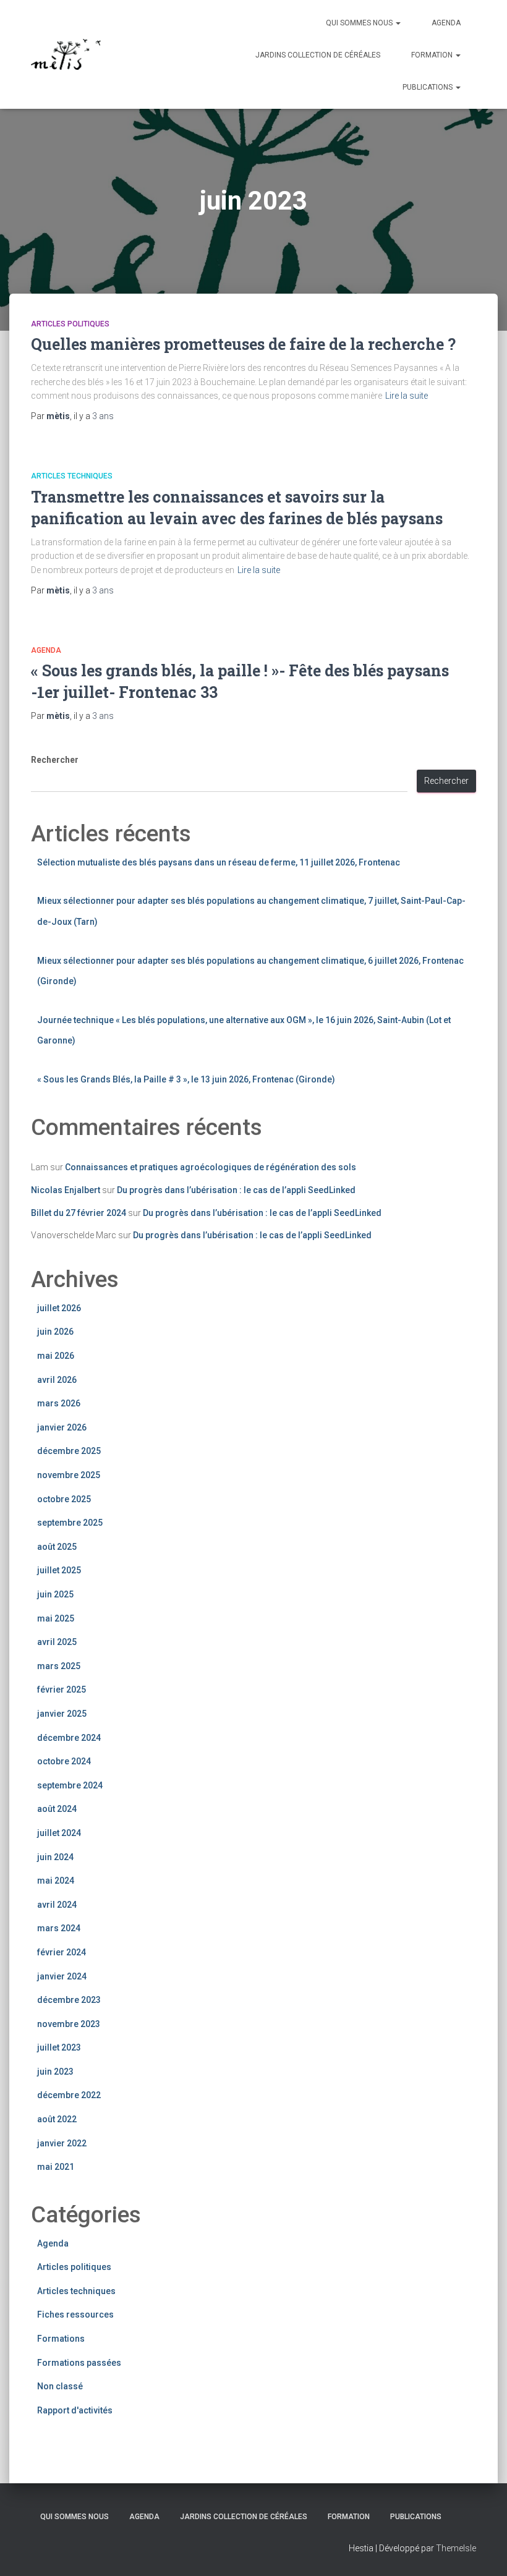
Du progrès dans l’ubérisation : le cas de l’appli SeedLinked (237, 1190)
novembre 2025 (69, 1475)
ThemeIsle (456, 2548)
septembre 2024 (70, 1785)
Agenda (446, 23)
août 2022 (57, 2119)
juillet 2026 (59, 1308)
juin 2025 (55, 1594)
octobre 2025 (64, 1499)
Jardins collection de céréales (318, 55)
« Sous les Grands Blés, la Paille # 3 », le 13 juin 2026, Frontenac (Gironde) (186, 1079)
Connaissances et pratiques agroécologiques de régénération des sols (211, 1167)
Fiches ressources (75, 2315)
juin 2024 (55, 1857)
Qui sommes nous (360, 23)
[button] (398, 23)
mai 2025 (56, 1618)
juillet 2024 (59, 1833)
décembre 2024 (69, 1738)
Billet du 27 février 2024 (79, 1213)
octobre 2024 (64, 1761)
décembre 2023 (69, 2000)
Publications (428, 87)
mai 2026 (56, 1356)
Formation (433, 55)
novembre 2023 (69, 2024)
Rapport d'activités (75, 2410)
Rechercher (55, 760)
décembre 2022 (69, 2095)
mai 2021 (56, 2167)
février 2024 (62, 1952)
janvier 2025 (62, 1714)
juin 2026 (55, 1332)
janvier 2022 (62, 2143)
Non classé (60, 2386)
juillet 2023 (59, 2047)
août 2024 (57, 1809)
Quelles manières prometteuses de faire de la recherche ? (243, 344)
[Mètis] (66, 54)
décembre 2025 (69, 1451)
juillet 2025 (59, 1570)
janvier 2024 (62, 1976)
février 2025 (62, 1690)
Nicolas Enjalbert (66, 1190)
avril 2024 (57, 1905)
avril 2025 (57, 1642)
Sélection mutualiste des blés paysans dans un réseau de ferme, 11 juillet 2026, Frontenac (219, 862)
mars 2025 (59, 1666)
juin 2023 (55, 2072)
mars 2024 (59, 1928)
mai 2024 (56, 1881)
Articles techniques (72, 476)
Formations (61, 2339)
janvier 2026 (62, 1427)
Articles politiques (70, 324)
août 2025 (57, 1547)
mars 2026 (59, 1403)
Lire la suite (407, 396)
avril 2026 (57, 1380)
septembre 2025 (70, 1523)
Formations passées (79, 2363)
